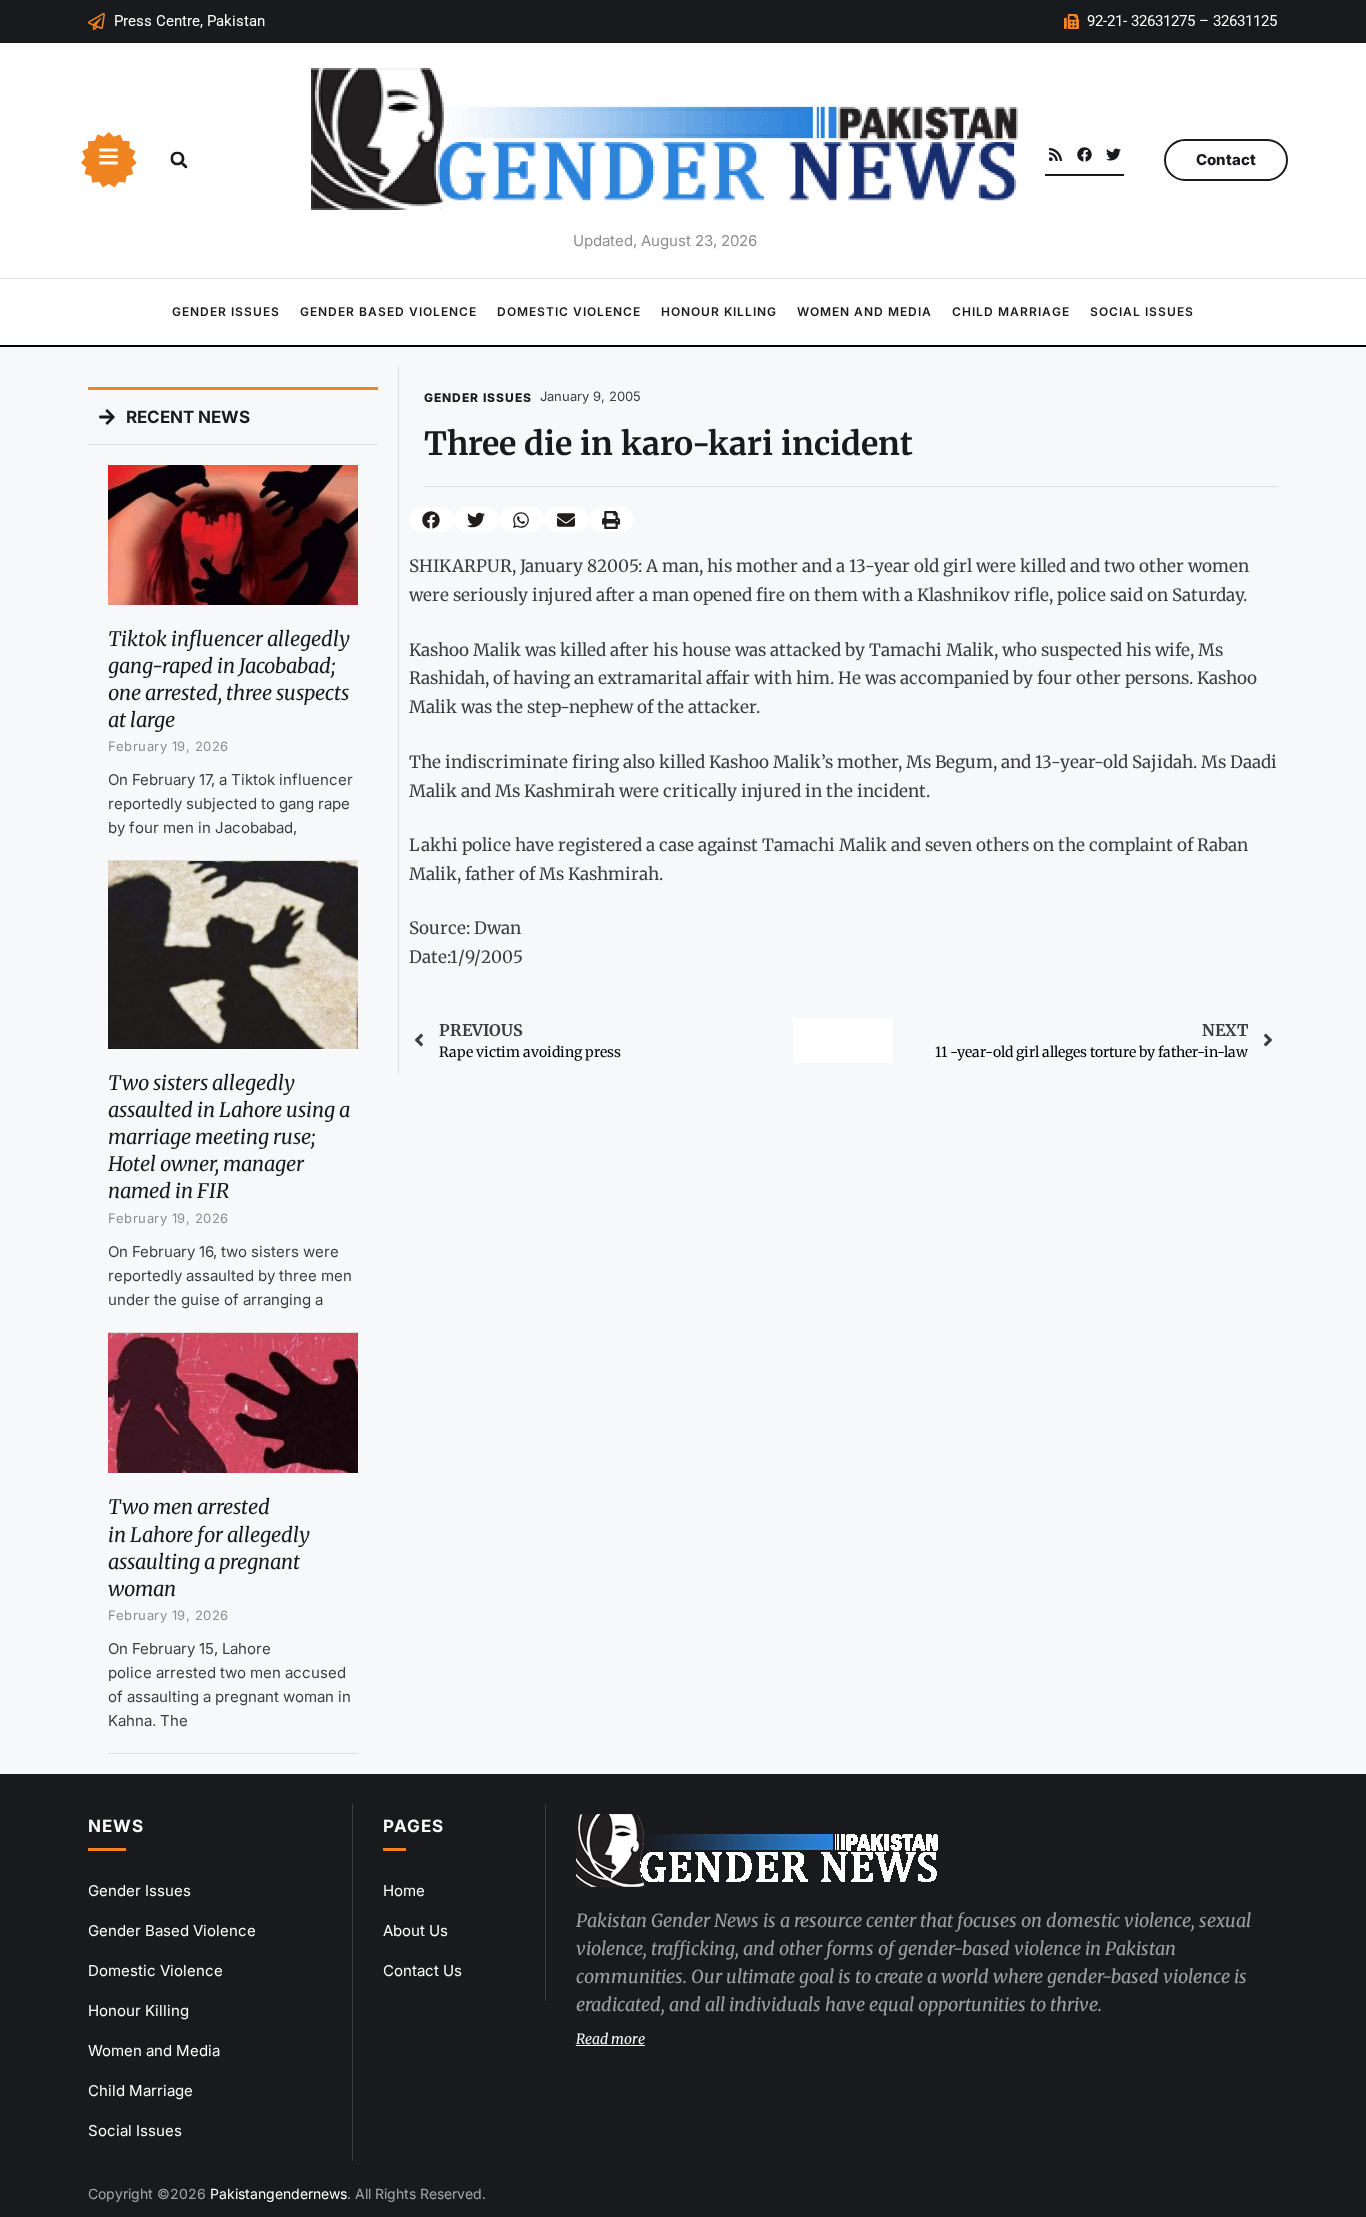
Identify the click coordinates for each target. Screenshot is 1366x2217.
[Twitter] (1113, 154)
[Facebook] (1084, 154)
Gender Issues (226, 311)
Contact (1226, 159)
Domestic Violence (569, 311)
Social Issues (1142, 311)
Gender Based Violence (388, 311)
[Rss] (1055, 154)
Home (404, 1890)
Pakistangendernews (278, 2193)
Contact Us (422, 1970)
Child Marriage (1011, 311)
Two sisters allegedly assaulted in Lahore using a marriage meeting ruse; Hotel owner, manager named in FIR (229, 1137)
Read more (610, 2039)
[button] (179, 160)
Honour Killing (719, 311)
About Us (415, 1930)
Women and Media (864, 311)
